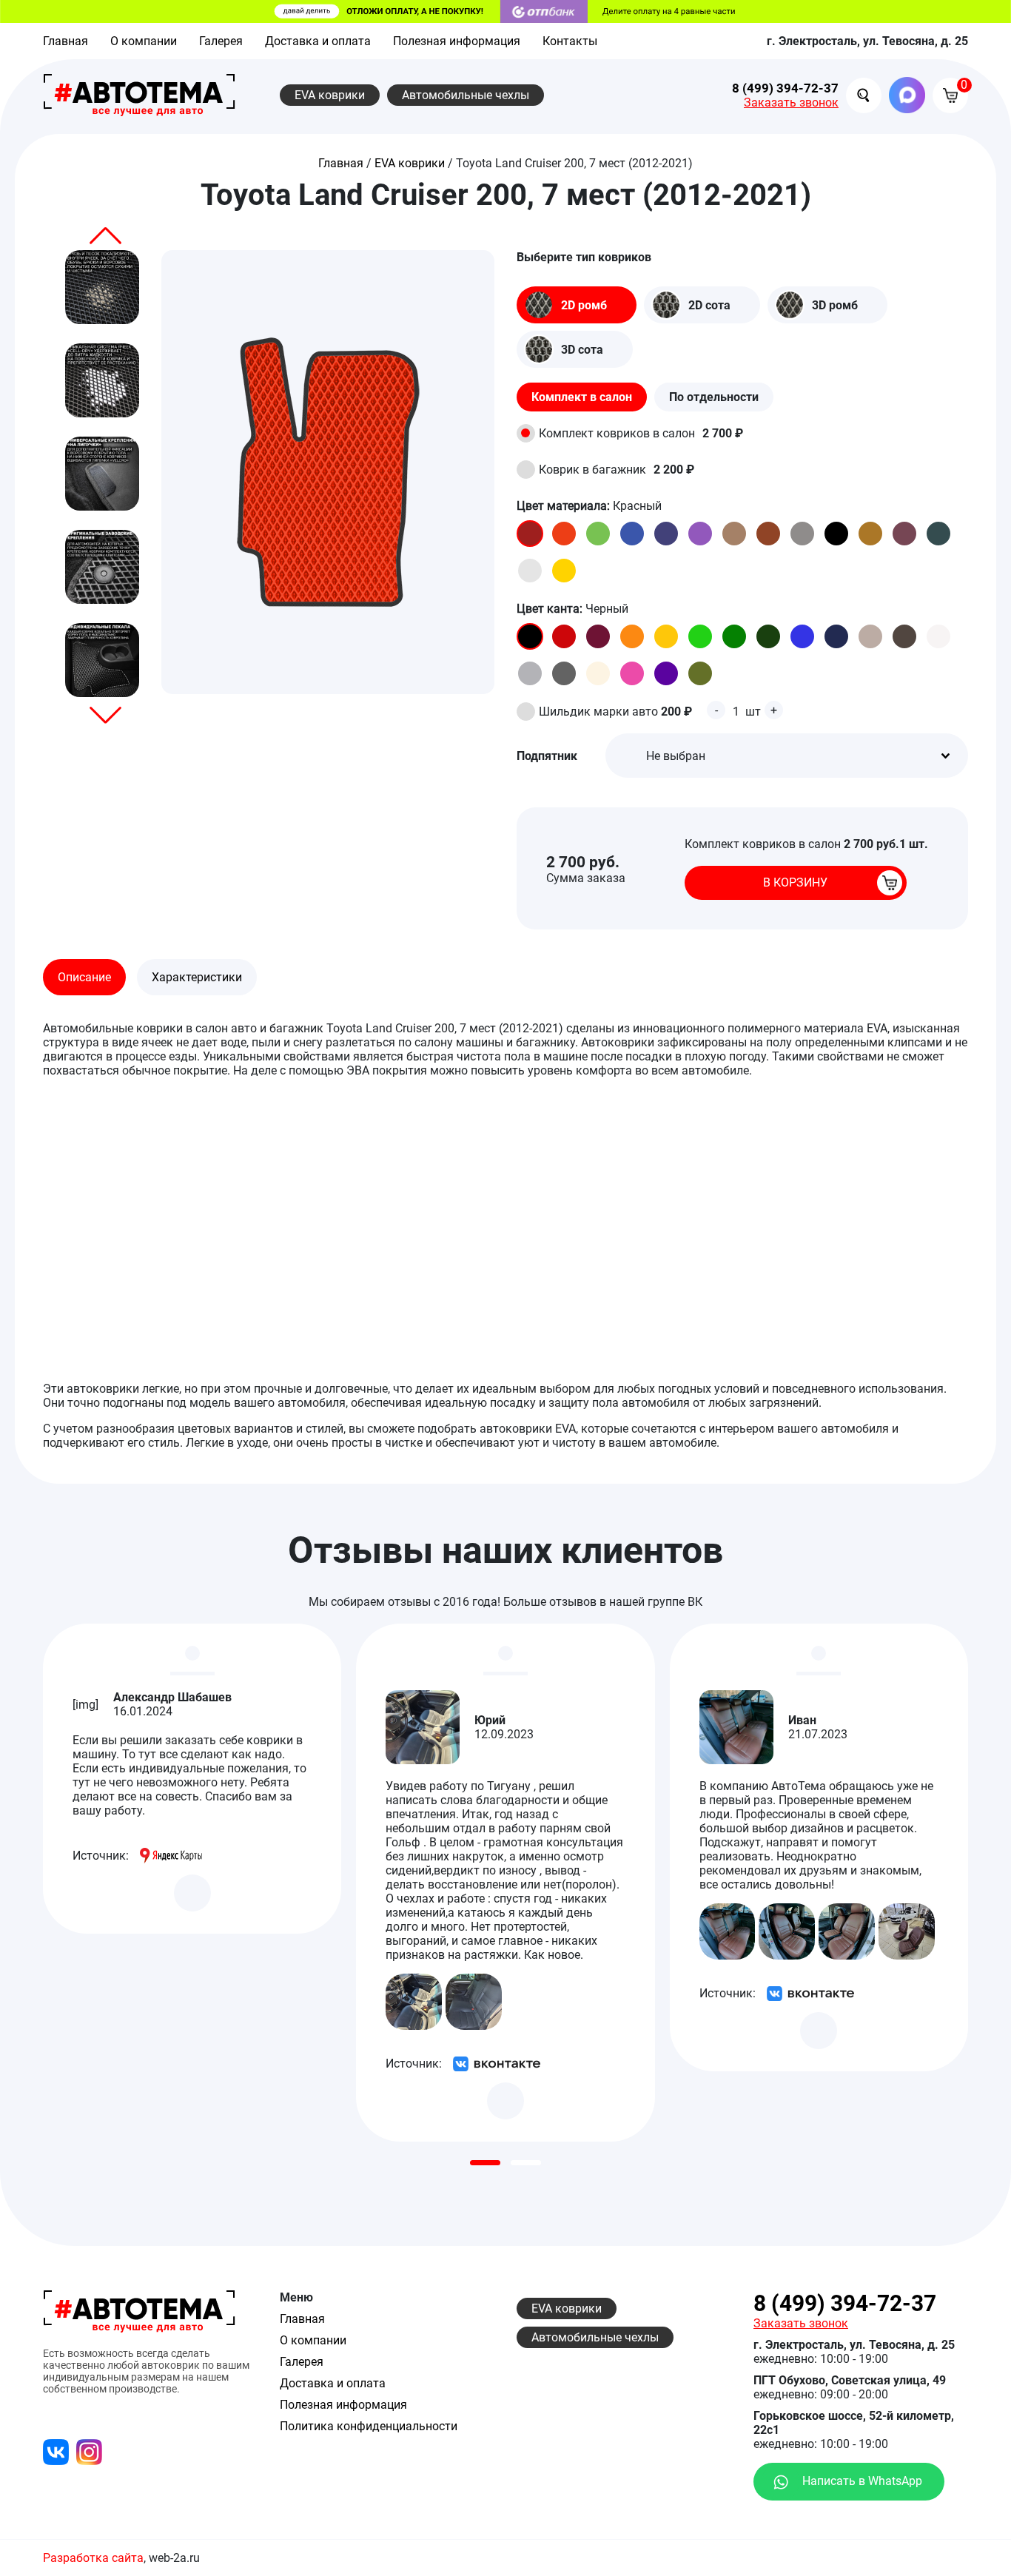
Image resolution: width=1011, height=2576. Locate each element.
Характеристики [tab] (197, 977)
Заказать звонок (791, 102)
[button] (105, 236)
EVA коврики (330, 95)
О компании (144, 41)
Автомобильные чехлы (466, 95)
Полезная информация (457, 41)
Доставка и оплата (318, 41)
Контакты (570, 41)
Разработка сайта (93, 2558)
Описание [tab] (84, 977)
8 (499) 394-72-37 (785, 88)
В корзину (795, 882)
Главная (66, 41)
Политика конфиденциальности (369, 2426)
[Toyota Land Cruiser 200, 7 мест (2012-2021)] (102, 287)
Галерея (221, 41)
